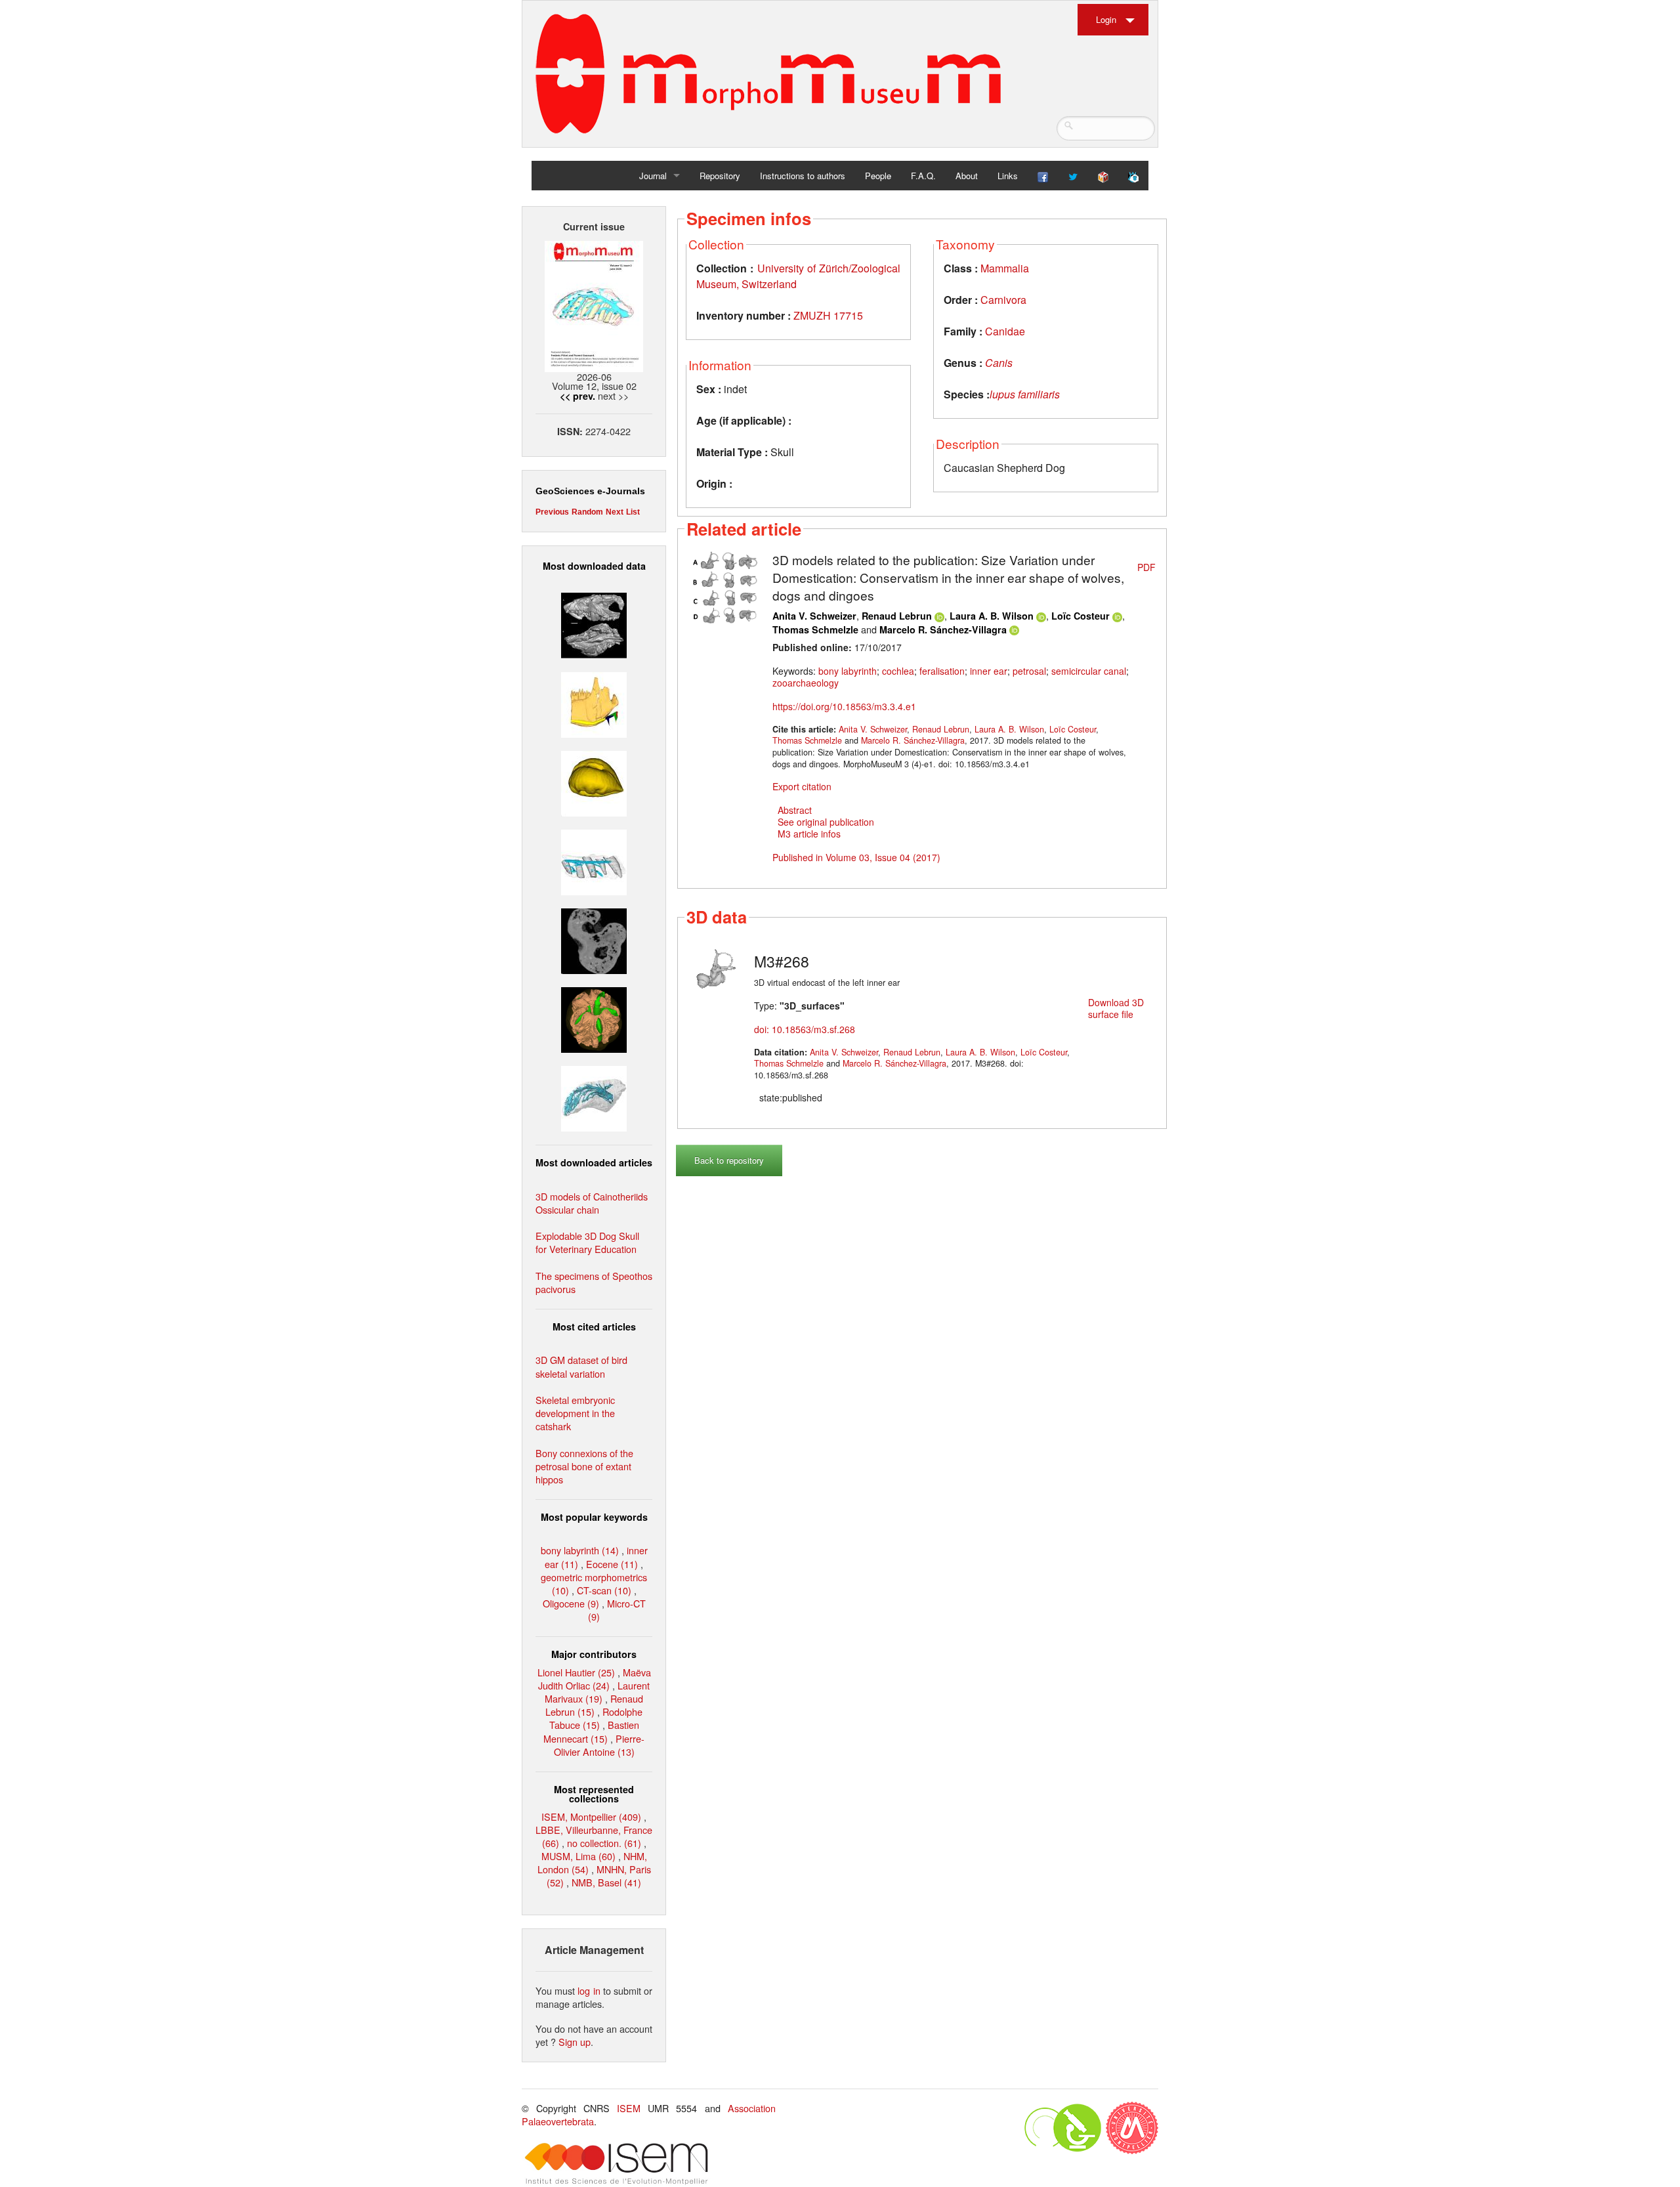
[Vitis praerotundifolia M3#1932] (594, 781)
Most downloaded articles (594, 1162)
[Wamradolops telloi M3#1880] (594, 624)
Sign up (575, 2042)
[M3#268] (717, 967)
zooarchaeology (806, 683)
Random (587, 512)
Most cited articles (594, 1327)
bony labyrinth (848, 671)
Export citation (802, 786)
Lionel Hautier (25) (576, 1672)
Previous (552, 512)
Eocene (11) (612, 1564)
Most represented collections (594, 1794)
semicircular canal (1089, 671)
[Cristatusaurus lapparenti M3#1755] (594, 1097)
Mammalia (1005, 268)
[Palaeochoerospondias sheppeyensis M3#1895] (594, 1018)
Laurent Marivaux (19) (597, 1692)
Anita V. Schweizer (814, 616)
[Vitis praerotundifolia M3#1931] (594, 940)
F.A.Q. (923, 176)
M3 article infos (809, 834)
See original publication (826, 822)
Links (1008, 176)
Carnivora (1003, 300)
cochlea (898, 671)
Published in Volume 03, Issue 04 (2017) (856, 857)
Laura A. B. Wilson (992, 616)
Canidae (1005, 331)
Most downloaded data (594, 566)
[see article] (726, 585)
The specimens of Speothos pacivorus (594, 1282)
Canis (999, 363)
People (878, 176)
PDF (1146, 567)
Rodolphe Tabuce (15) (596, 1718)
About (967, 176)
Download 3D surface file (1116, 1008)
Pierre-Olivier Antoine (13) (599, 1745)
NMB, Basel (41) (606, 1882)
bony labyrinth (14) (580, 1550)
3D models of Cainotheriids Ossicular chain (592, 1203)
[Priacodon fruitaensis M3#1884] (594, 703)
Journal (653, 176)
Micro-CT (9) (617, 1610)
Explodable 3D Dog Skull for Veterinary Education (587, 1242)
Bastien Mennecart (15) (591, 1731)
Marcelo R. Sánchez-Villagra (943, 629)
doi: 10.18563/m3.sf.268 (805, 1029)
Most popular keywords (594, 1517)
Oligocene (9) (571, 1603)
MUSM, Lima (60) (578, 1856)
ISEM (629, 2108)
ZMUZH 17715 (828, 315)
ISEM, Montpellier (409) (591, 1816)
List (633, 512)
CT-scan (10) (604, 1590)
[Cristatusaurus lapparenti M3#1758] (594, 861)
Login (1106, 19)
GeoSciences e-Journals (590, 491)
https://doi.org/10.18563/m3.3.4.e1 (844, 706)
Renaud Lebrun (897, 616)
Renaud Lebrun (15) (594, 1705)
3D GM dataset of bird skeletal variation (581, 1366)
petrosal (1029, 671)
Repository (720, 176)
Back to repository (729, 1160)
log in (589, 1990)
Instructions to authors (803, 176)
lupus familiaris (1025, 394)
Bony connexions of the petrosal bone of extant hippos (584, 1466)
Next (615, 512)
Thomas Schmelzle (815, 629)
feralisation (942, 671)
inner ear (989, 671)
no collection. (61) (604, 1843)
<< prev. (577, 396)
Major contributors (594, 1654)
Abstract (795, 810)
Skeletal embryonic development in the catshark (575, 1413)
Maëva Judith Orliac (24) (595, 1679)
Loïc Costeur (1081, 616)
